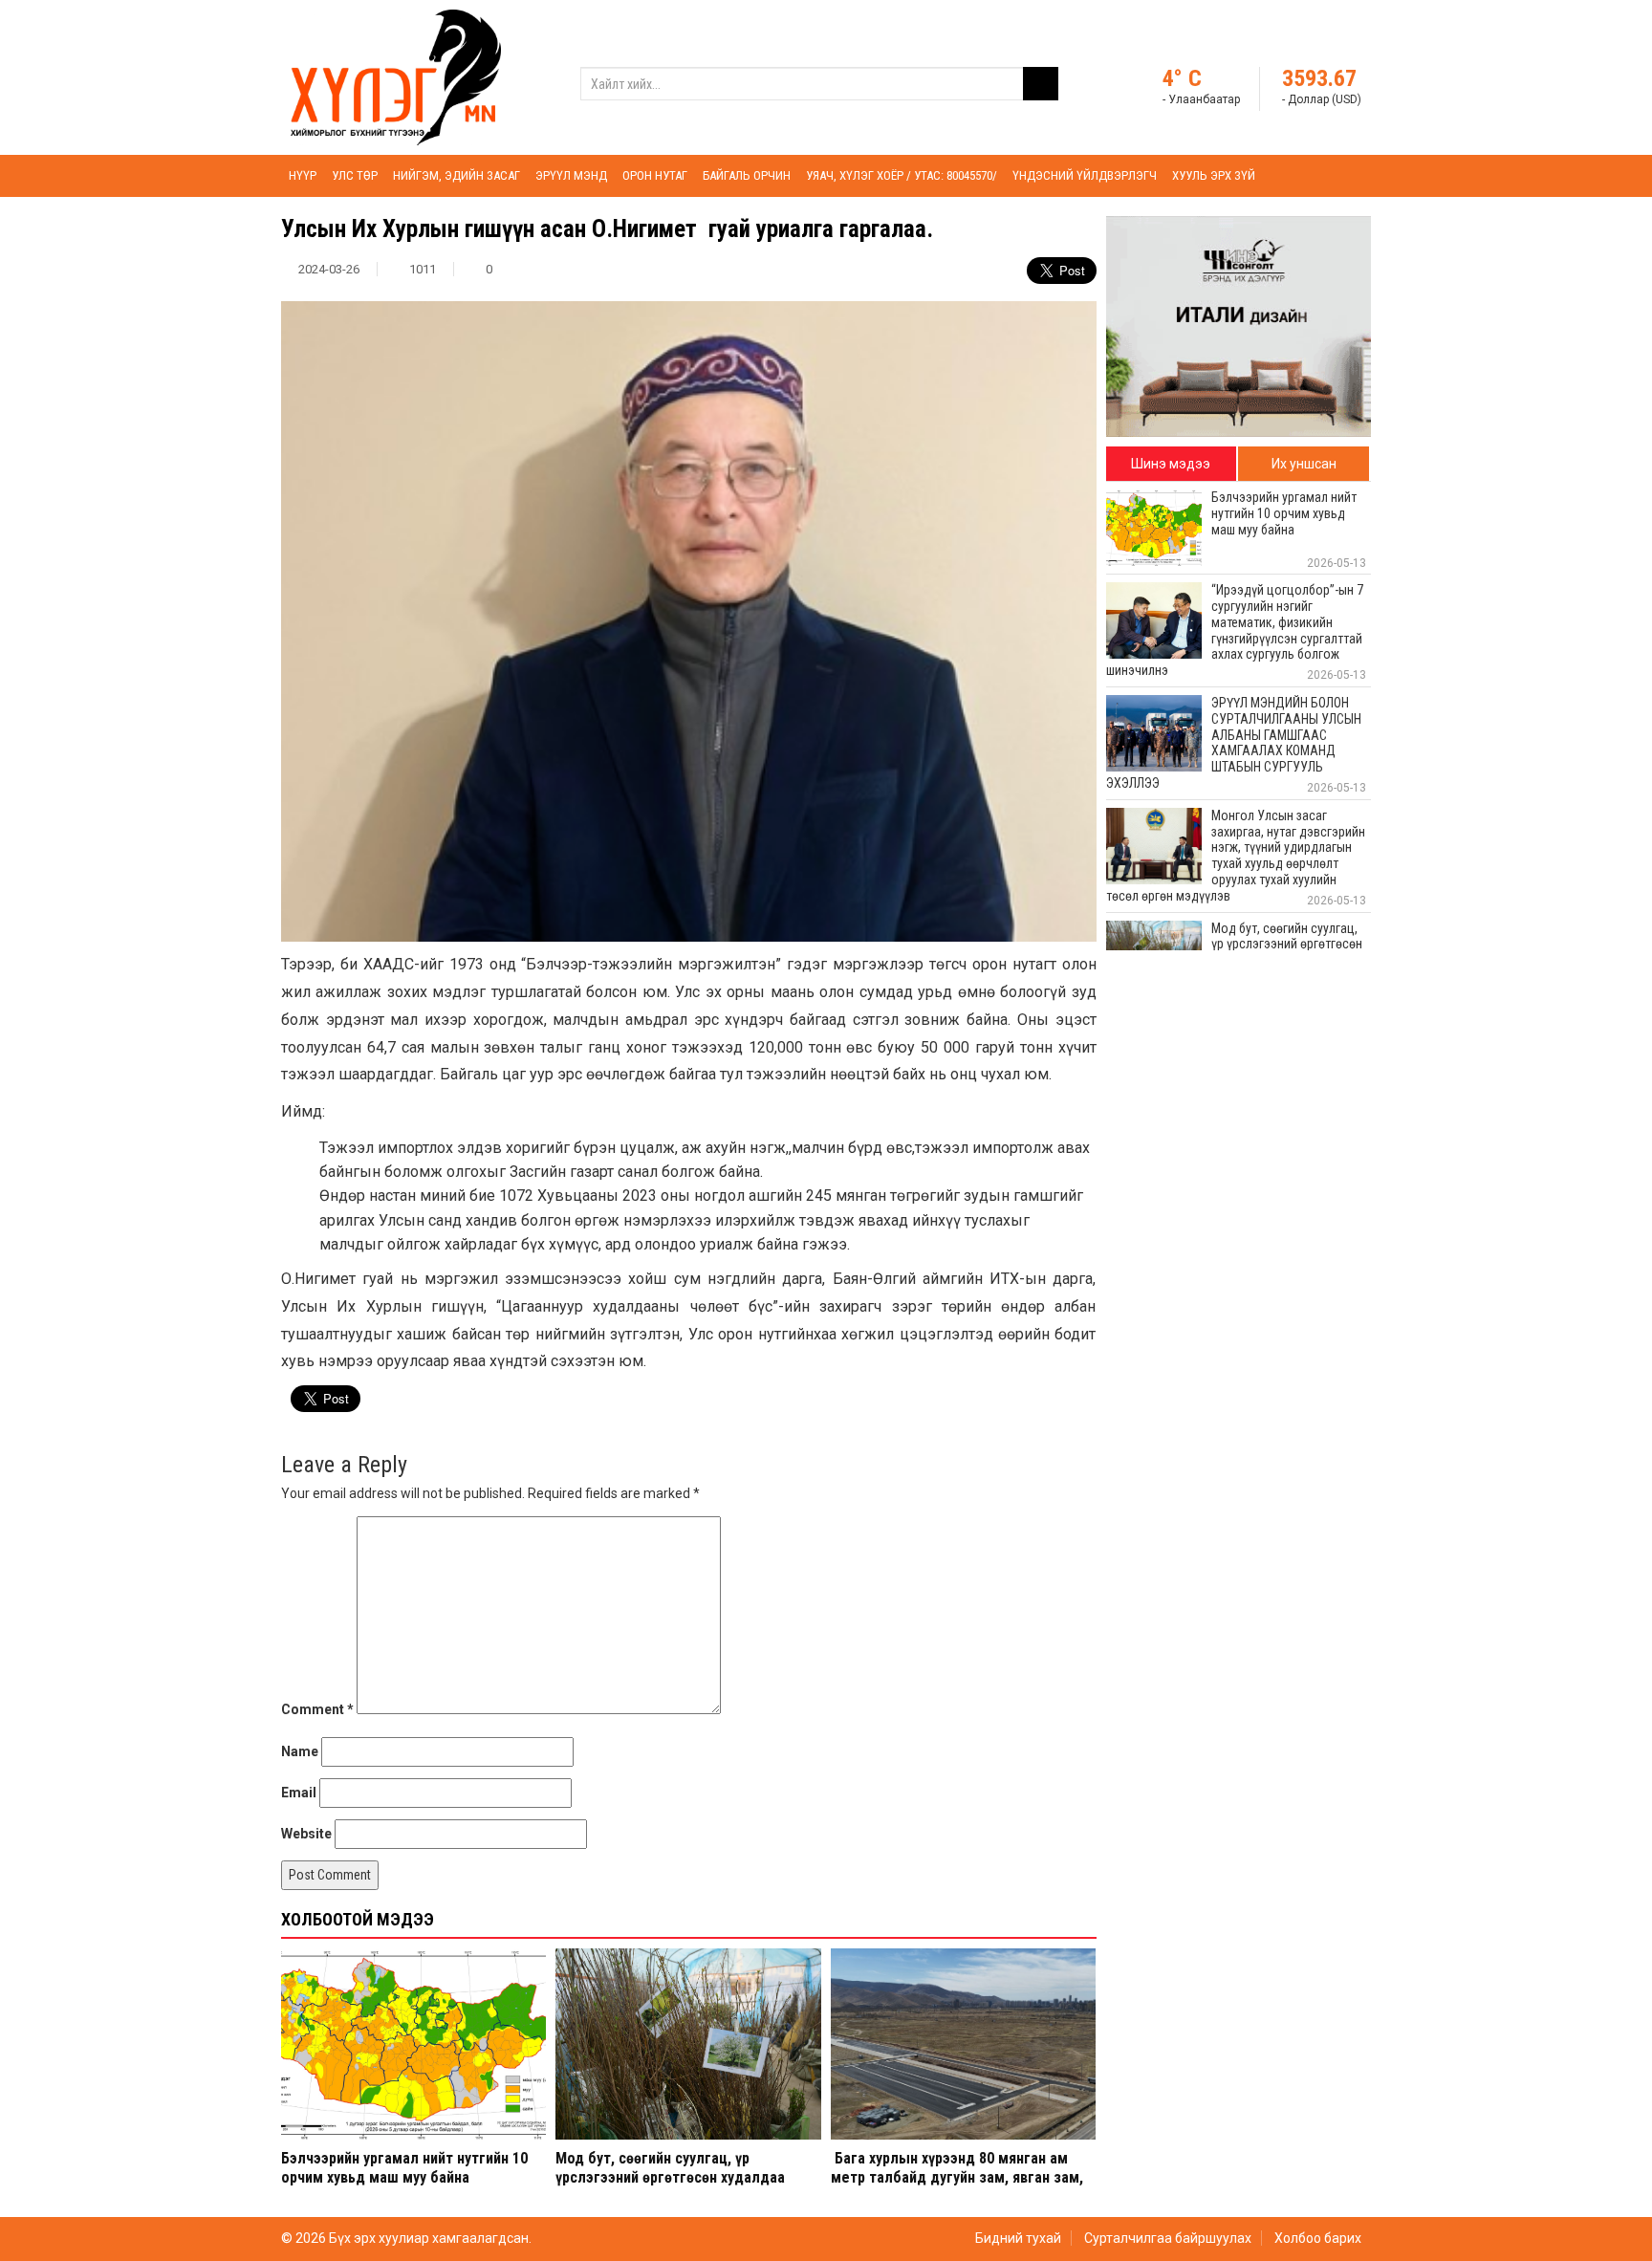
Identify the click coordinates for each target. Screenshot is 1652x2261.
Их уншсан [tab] (1304, 464)
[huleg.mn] (396, 76)
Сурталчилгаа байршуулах (1168, 2238)
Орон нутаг (655, 175)
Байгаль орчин (747, 175)
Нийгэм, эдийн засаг (456, 175)
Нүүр (303, 175)
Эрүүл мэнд (571, 175)
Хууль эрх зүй (1214, 175)
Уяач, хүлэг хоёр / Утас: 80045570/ (902, 175)
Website (306, 1834)
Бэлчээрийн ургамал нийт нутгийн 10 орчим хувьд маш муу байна (404, 2167)
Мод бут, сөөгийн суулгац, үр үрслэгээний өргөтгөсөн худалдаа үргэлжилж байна (670, 2176)
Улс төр (355, 175)
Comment (317, 1709)
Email (299, 1793)
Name (300, 1751)
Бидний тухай (1018, 2238)
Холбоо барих (1318, 2238)
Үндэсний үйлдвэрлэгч (1085, 175)
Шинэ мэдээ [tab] (1171, 464)
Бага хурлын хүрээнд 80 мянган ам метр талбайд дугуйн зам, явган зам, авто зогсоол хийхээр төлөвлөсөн (957, 2176)
